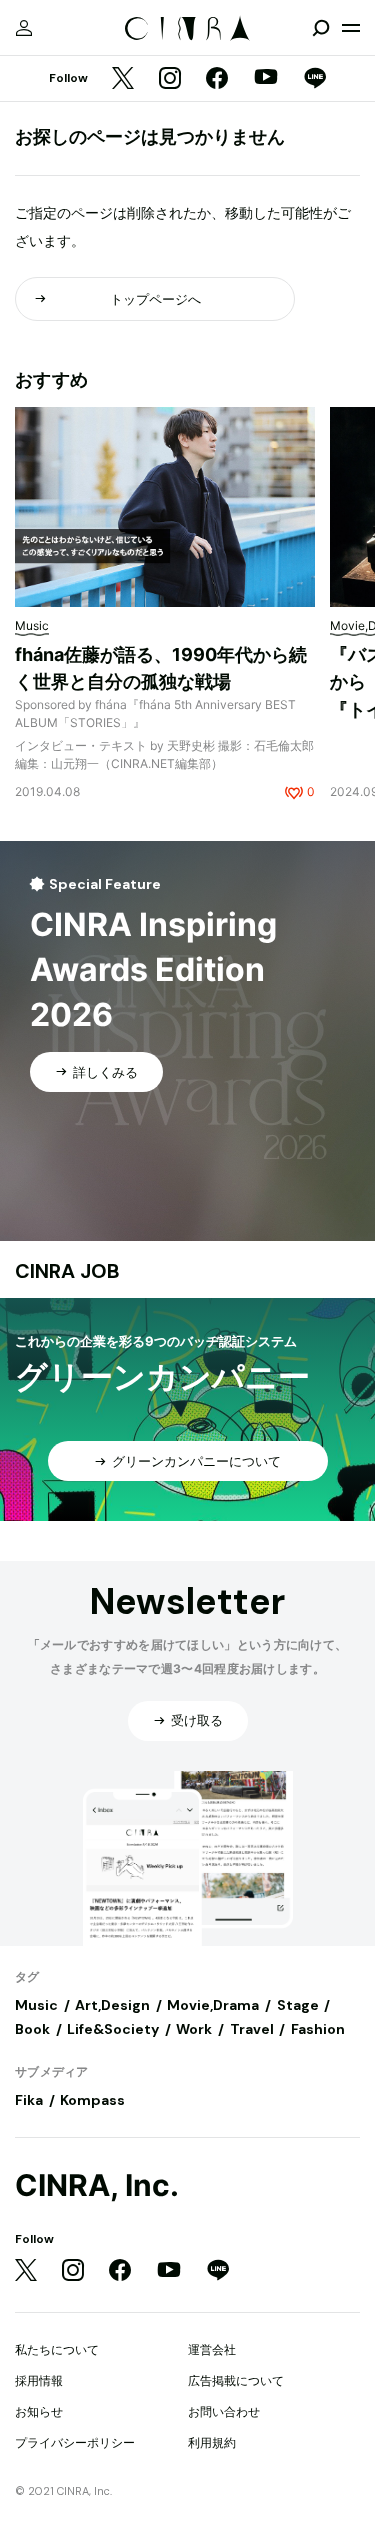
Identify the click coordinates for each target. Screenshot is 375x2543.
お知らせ (39, 2411)
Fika (29, 2100)
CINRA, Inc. (97, 2185)
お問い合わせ (224, 2411)
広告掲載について (236, 2380)
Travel (252, 2029)
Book (32, 2029)
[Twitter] (123, 79)
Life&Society (113, 2029)
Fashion (318, 2029)
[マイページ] (24, 28)
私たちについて (57, 2349)
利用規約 (212, 2442)
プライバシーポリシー (75, 2442)
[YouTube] (266, 79)
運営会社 (212, 2349)
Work (194, 2029)
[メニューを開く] (351, 28)
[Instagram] (170, 79)
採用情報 (39, 2380)
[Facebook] (217, 79)
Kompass (92, 2100)
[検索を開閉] (321, 28)
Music (36, 2005)
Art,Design (112, 2005)
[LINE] (315, 79)
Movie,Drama (213, 2005)
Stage (298, 2005)
